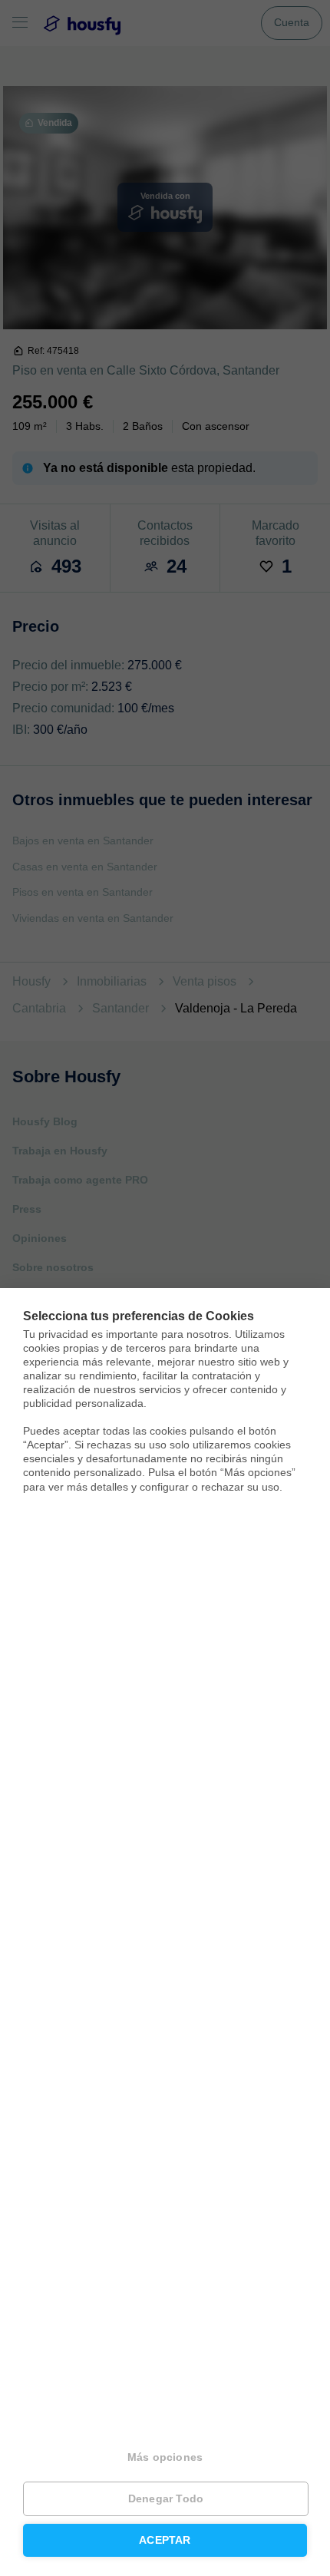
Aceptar (165, 2540)
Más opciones (165, 2457)
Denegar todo (166, 2499)
